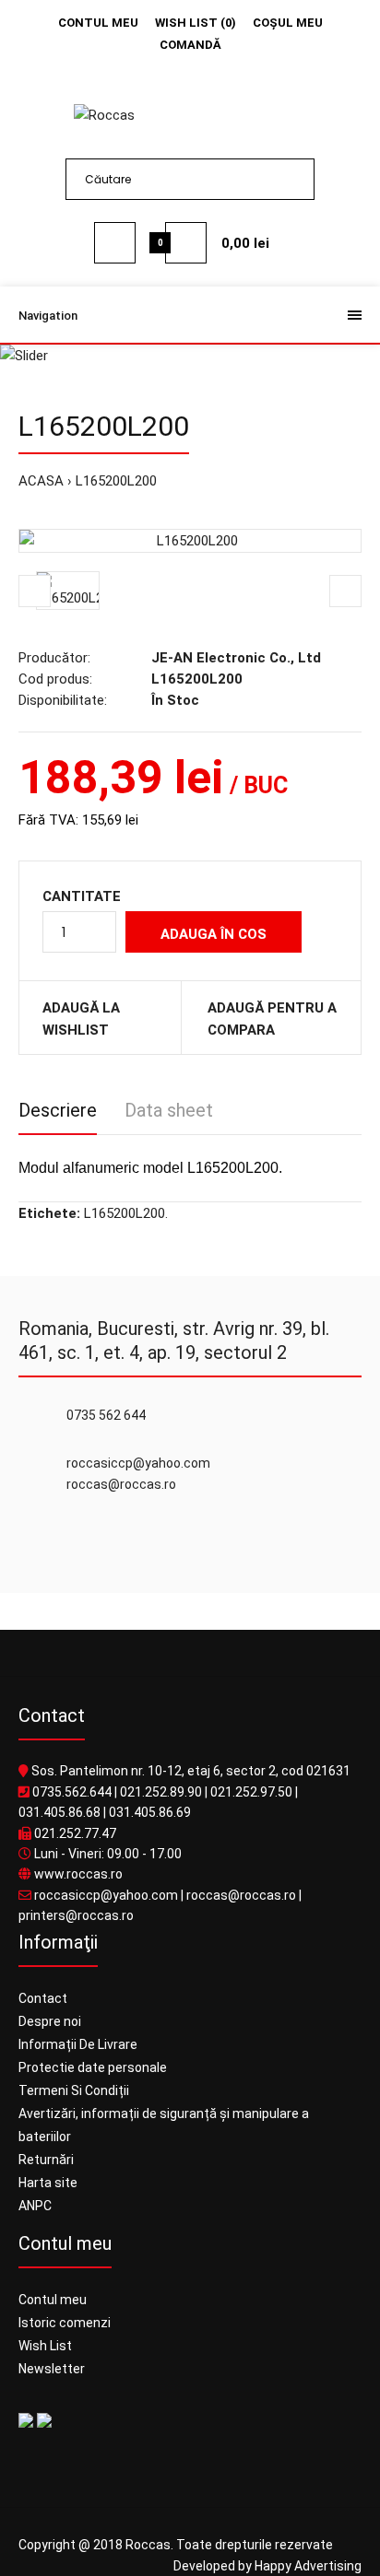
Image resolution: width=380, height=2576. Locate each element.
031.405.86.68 (59, 1812)
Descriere (58, 1110)
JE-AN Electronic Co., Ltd (236, 658)
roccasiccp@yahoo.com (106, 1895)
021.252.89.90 (161, 1792)
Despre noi (50, 2021)
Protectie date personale (93, 2067)
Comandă (190, 45)
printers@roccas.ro (76, 1915)
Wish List (45, 2346)
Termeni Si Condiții (74, 2090)
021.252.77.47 (75, 1833)
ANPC (35, 2206)
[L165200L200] (190, 541)
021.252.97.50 (251, 1792)
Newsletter (52, 2369)
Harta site (48, 2183)
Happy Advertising (308, 2566)
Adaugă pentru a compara (272, 1019)
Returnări (46, 2160)
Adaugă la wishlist (81, 1019)
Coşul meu (288, 23)
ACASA (41, 481)
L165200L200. (126, 1213)
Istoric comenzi (65, 2323)
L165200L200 (116, 481)
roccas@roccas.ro (241, 1895)
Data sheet (169, 1110)
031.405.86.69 (150, 1812)
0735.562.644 (72, 1792)
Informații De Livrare (78, 2044)
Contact (43, 1998)
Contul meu (98, 23)
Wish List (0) (196, 23)
